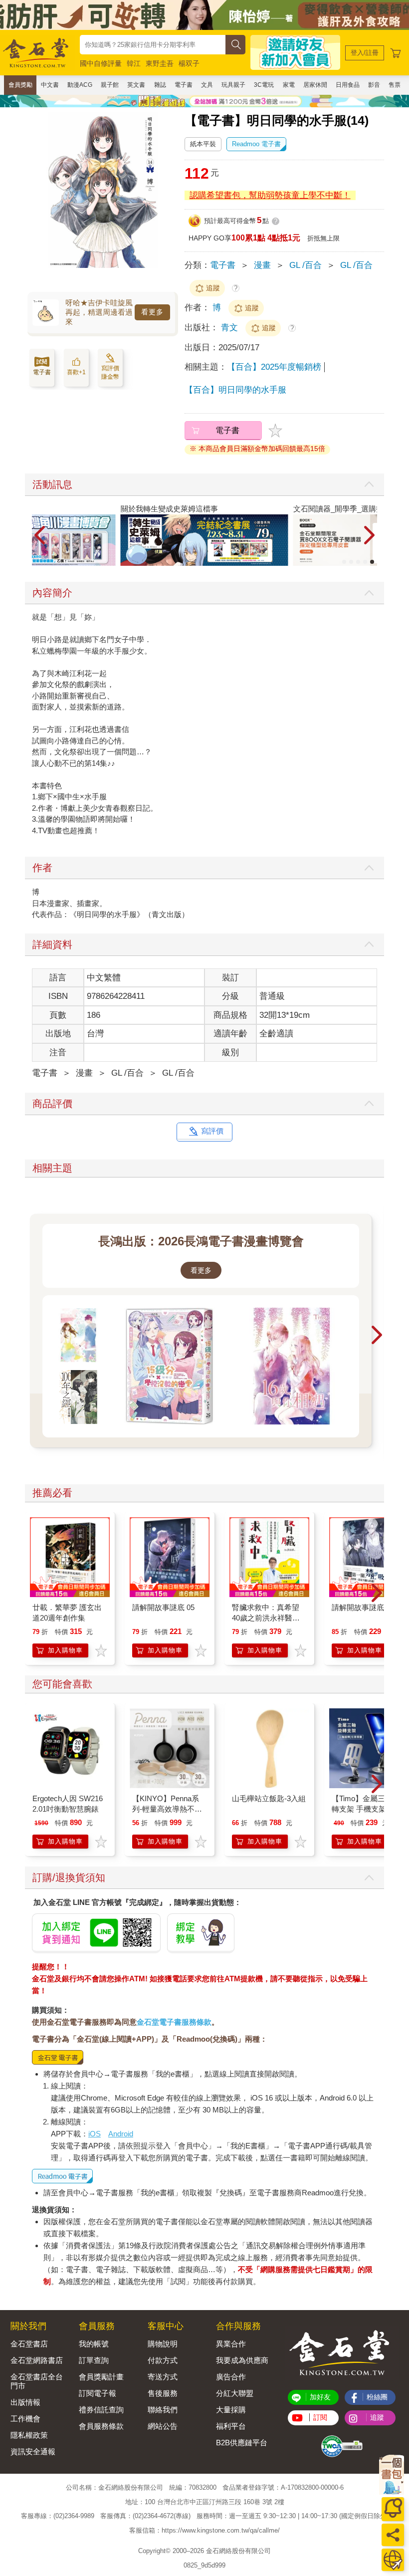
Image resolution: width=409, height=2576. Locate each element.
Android (121, 2134)
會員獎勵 (20, 85)
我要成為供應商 (242, 2360)
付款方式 (163, 2360)
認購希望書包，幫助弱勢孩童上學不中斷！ (270, 195)
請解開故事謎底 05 (163, 1607)
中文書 (50, 85)
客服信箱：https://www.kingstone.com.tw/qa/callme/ (204, 2530)
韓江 (134, 63)
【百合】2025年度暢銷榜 (274, 367)
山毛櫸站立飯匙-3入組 (269, 1798)
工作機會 (25, 2419)
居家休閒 (315, 85)
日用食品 (348, 85)
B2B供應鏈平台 (242, 2443)
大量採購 (231, 2410)
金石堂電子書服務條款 (174, 2022)
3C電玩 (264, 85)
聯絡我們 (163, 2410)
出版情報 (25, 2402)
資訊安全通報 (33, 2452)
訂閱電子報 (98, 2393)
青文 (231, 328)
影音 (374, 85)
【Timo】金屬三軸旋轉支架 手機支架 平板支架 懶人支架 (367, 1809)
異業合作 (231, 2344)
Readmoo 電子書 (256, 144)
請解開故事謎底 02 (363, 1607)
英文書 (136, 85)
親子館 (110, 85)
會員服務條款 (101, 2426)
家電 (289, 85)
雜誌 (160, 85)
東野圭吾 (160, 63)
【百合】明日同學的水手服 (235, 390)
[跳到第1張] (344, 562)
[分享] (393, 2535)
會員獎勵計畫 (101, 2377)
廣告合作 (231, 2377)
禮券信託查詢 (101, 2410)
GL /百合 (306, 265)
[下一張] (173, 200)
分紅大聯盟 (235, 2393)
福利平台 (231, 2426)
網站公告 (163, 2426)
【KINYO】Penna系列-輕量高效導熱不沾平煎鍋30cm (167, 1809)
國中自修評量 (101, 63)
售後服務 (163, 2393)
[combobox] (153, 45)
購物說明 (163, 2344)
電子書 (184, 85)
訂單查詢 (94, 2360)
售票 (395, 85)
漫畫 (262, 265)
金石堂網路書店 (37, 2360)
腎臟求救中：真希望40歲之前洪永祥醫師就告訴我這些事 (266, 1618)
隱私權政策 (29, 2435)
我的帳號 (94, 2344)
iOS (95, 2134)
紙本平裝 (203, 144)
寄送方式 (163, 2377)
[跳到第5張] (372, 562)
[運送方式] (393, 2560)
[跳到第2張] (351, 562)
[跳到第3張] (358, 562)
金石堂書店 (29, 2344)
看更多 (152, 312)
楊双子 (189, 63)
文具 (207, 85)
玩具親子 (233, 85)
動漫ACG (80, 85)
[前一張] (32, 200)
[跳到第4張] (365, 562)
